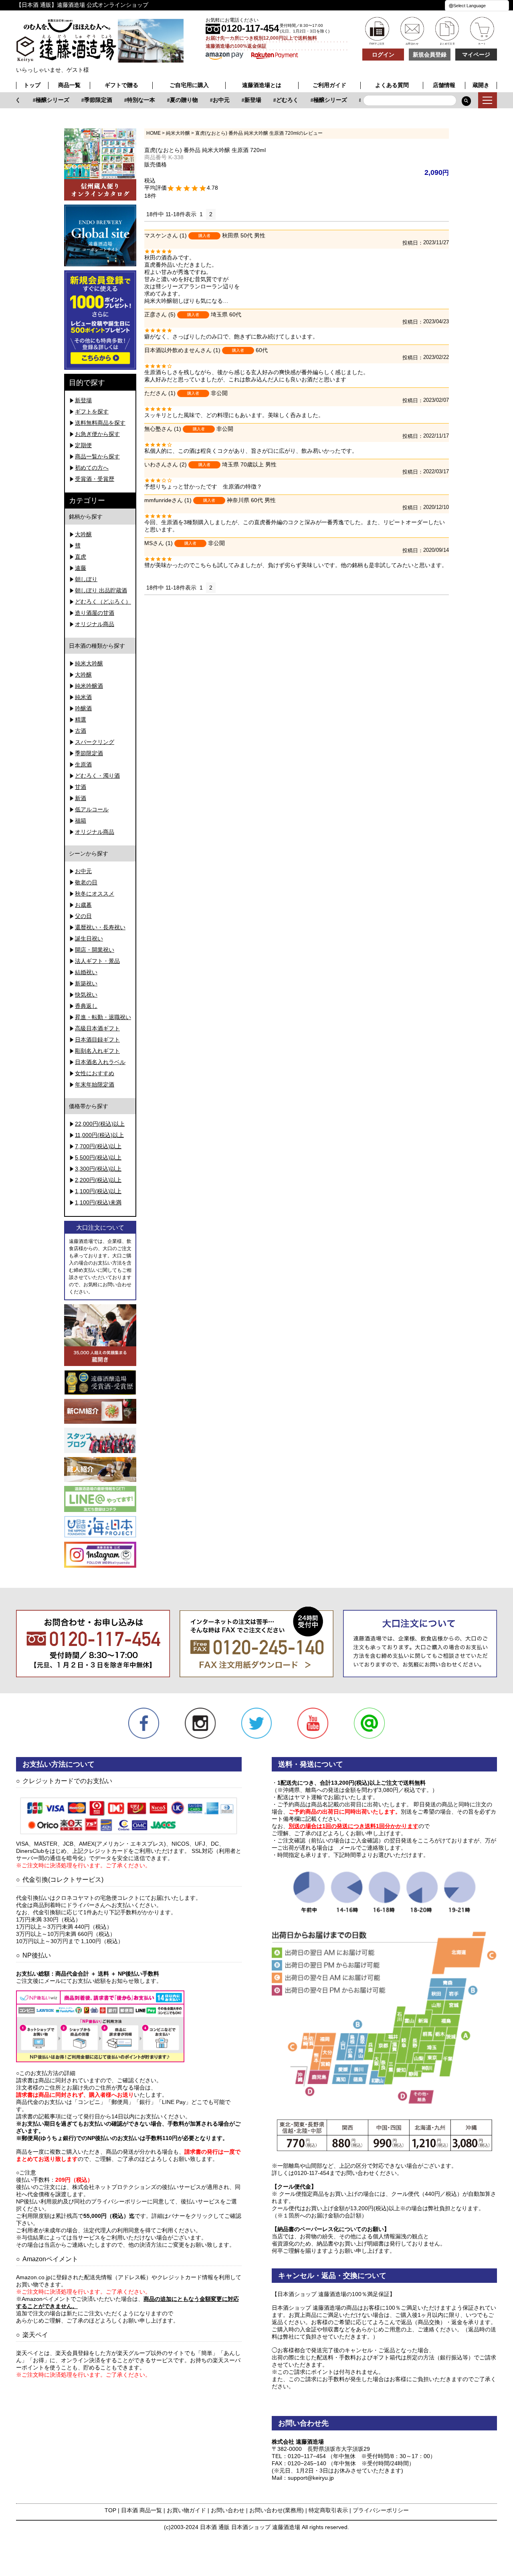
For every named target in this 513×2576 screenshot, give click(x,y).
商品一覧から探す (97, 456)
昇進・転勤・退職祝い (103, 1017)
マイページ (476, 55)
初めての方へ (92, 468)
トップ (32, 85)
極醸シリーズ (40, 100)
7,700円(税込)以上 (98, 1146)
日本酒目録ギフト (97, 1040)
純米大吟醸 (89, 663)
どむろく (275, 100)
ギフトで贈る (121, 85)
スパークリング (95, 742)
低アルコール (92, 809)
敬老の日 (86, 882)
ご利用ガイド (329, 85)
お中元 (209, 100)
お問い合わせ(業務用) (277, 2510)
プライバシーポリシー (381, 2510)
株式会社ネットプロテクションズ (114, 2187)
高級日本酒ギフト (97, 1028)
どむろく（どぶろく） (103, 602)
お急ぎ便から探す (97, 434)
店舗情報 (444, 85)
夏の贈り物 (172, 100)
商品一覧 (69, 85)
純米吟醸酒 (89, 686)
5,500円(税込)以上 (98, 1157)
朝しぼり (86, 579)
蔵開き (481, 85)
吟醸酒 (83, 708)
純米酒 (83, 697)
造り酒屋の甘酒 (95, 613)
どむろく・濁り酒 (97, 776)
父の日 (83, 916)
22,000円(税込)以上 (100, 1124)
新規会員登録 (430, 55)
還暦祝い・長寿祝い (100, 927)
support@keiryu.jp (311, 2478)
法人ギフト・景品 (97, 961)
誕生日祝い (89, 938)
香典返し (86, 1006)
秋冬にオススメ (95, 894)
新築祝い (86, 983)
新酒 (81, 798)
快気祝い (86, 995)
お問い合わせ (228, 2510)
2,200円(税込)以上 (98, 1180)
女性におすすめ (95, 1073)
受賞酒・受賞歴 (95, 479)
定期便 (83, 445)
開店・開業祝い (95, 950)
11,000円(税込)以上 (99, 1135)
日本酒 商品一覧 (141, 2510)
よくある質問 (392, 85)
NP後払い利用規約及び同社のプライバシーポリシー (82, 2201)
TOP (110, 2510)
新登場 (240, 100)
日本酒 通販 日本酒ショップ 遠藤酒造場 (250, 2527)
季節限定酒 (86, 100)
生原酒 (83, 764)
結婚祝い (86, 972)
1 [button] (201, 214)
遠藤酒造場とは (262, 85)
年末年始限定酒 (95, 1084)
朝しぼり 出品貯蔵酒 (101, 590)
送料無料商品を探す (100, 423)
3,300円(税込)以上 (98, 1169)
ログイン (383, 55)
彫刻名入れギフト (97, 1051)
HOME (153, 133)
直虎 (81, 557)
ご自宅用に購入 (189, 85)
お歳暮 (83, 905)
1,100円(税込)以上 (98, 1191)
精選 (81, 719)
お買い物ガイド (186, 2510)
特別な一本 (129, 100)
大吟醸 (83, 534)
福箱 (81, 821)
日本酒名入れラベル (100, 1062)
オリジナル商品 (95, 624)
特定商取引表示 (328, 2510)
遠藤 (81, 568)
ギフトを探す (92, 411)
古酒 (81, 731)
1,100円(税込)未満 (98, 1202)
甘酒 (81, 787)
